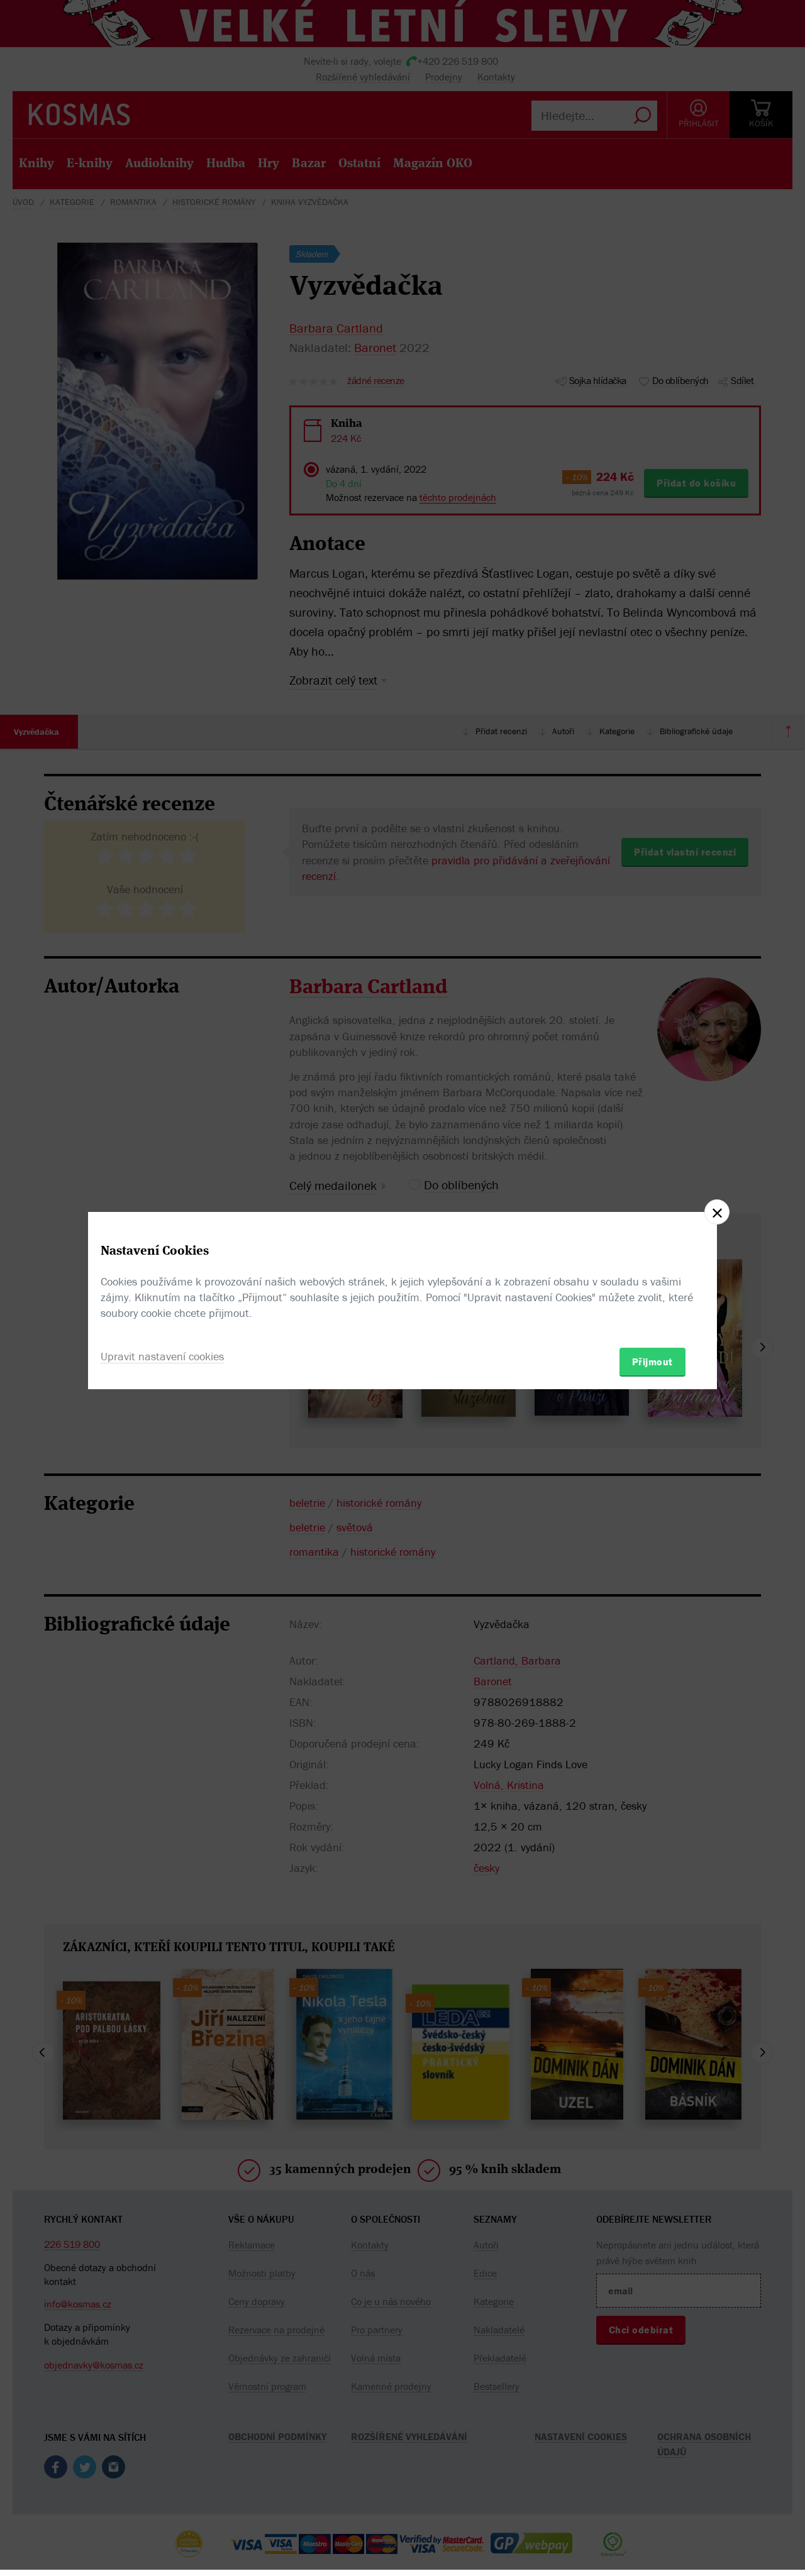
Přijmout (652, 1362)
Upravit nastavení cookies (162, 1356)
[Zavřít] (717, 1212)
